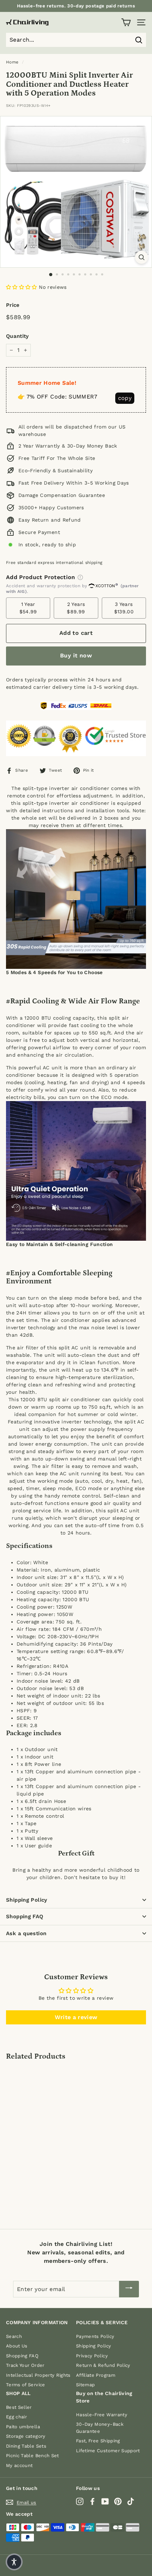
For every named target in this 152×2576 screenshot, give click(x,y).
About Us (17, 2346)
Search (14, 2336)
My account (19, 2465)
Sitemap (85, 2385)
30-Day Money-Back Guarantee (100, 2428)
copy (125, 398)
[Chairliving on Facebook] (92, 2501)
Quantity (17, 336)
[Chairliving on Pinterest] (118, 2501)
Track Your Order (25, 2365)
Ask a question (26, 1933)
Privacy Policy (92, 2356)
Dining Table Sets (26, 2446)
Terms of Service (26, 2385)
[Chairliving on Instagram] (80, 2501)
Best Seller (19, 2407)
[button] (22, 287)
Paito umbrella (23, 2427)
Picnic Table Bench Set (33, 2456)
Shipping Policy (27, 1900)
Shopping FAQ (25, 1916)
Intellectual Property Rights (38, 2375)
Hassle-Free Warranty (102, 2415)
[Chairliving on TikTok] (131, 2501)
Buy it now (76, 655)
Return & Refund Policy (103, 2365)
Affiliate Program (96, 2375)
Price (13, 305)
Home (12, 62)
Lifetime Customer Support (108, 2451)
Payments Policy (95, 2336)
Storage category (26, 2436)
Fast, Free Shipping (98, 2441)
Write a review (76, 2017)
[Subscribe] (129, 2289)
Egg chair (16, 2417)
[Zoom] (142, 257)
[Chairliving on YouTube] (105, 2501)
